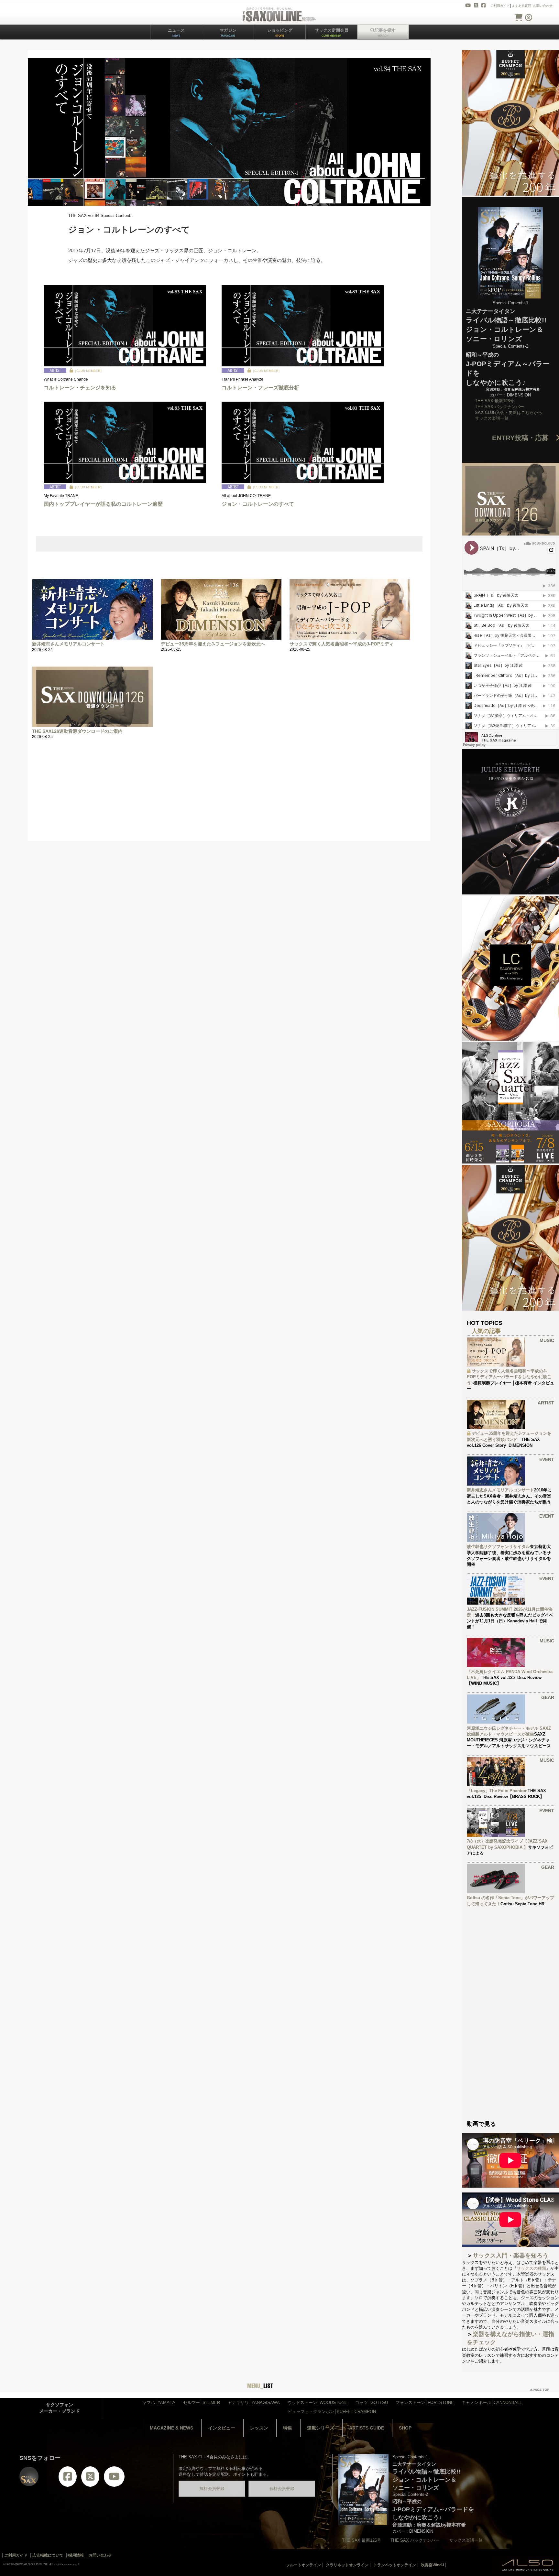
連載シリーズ (321, 2428)
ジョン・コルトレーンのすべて (258, 504)
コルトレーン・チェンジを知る (80, 388)
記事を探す (385, 32)
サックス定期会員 (332, 32)
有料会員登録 (282, 2489)
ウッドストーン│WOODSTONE (318, 2403)
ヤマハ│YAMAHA (159, 2403)
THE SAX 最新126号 (494, 401)
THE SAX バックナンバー (499, 407)
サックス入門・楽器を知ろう (510, 2256)
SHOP (405, 2428)
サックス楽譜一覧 (492, 418)
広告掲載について (48, 2555)
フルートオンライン (303, 2565)
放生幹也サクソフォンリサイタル (498, 1547)
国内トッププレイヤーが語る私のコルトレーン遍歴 (103, 504)
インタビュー (222, 2428)
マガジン (228, 32)
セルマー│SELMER (202, 2403)
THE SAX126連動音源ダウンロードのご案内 (77, 731)
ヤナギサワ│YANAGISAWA (254, 2403)
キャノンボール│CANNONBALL (492, 2403)
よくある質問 (521, 6)
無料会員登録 (212, 2489)
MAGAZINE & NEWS (171, 2428)
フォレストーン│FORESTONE (425, 2403)
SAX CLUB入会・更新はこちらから (509, 412)
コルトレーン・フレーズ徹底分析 (260, 388)
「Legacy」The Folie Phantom (497, 1791)
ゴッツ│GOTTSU (372, 2403)
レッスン (259, 2428)
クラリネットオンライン (347, 2565)
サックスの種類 (531, 2268)
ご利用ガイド (500, 6)
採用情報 (76, 2555)
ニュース (176, 32)
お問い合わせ (543, 6)
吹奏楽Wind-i (432, 2565)
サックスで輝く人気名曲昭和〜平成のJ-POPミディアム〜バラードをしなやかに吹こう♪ (509, 1377)
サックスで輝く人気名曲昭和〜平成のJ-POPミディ (342, 644)
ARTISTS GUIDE (367, 2428)
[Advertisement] (222, 796)
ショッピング (280, 32)
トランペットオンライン (395, 2565)
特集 (288, 2428)
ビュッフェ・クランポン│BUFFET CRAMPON (332, 2412)
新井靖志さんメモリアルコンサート (68, 644)
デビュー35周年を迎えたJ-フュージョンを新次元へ (213, 644)
